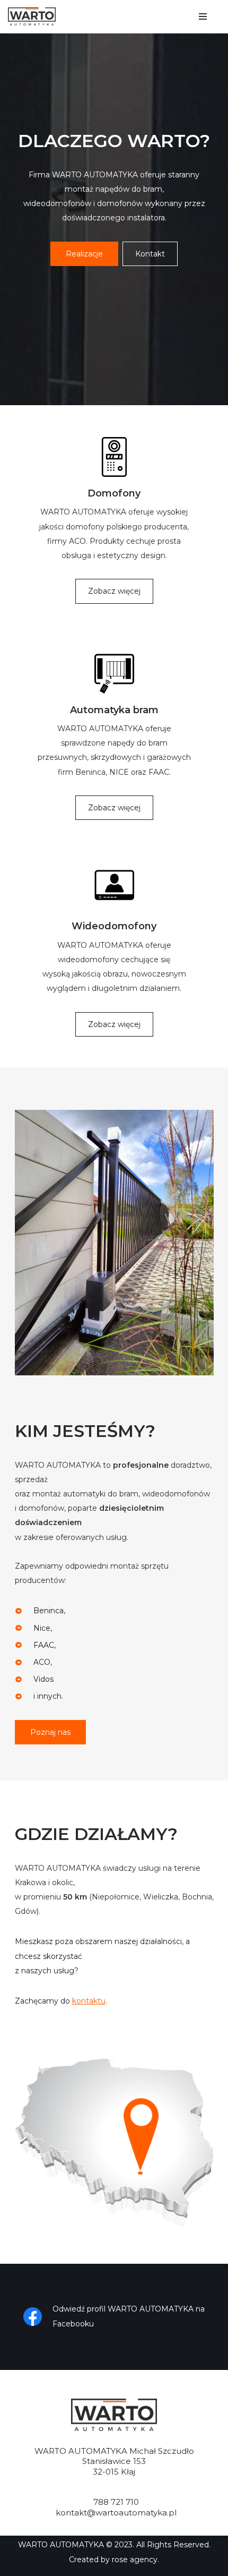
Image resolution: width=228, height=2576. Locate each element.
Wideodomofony (114, 926)
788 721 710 (116, 2502)
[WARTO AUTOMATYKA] (34, 16)
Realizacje (84, 254)
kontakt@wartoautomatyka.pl (116, 2513)
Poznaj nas (50, 1732)
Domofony (114, 493)
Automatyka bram (114, 710)
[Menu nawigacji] (203, 16)
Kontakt (150, 254)
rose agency (135, 2560)
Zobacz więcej (114, 591)
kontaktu (89, 2001)
